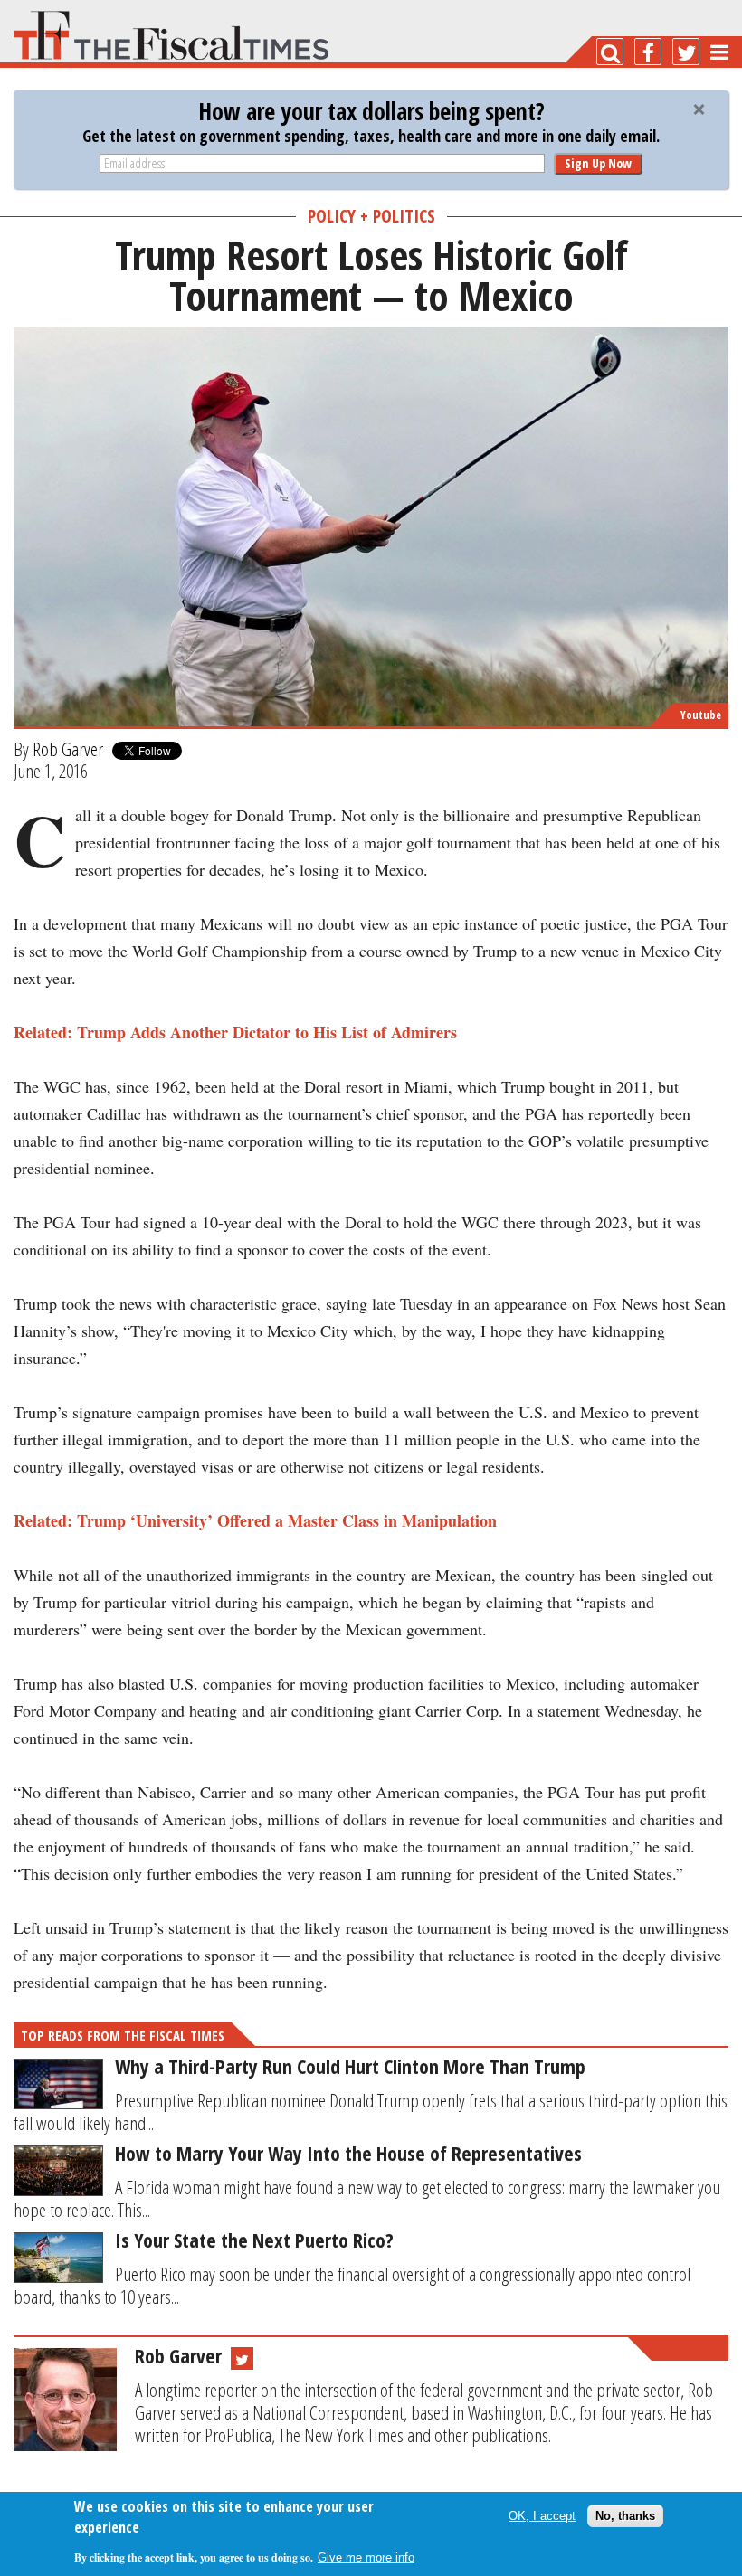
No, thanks (625, 2516)
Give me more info (366, 2557)
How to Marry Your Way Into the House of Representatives (348, 2153)
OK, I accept (542, 2516)
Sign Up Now (598, 163)
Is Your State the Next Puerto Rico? (254, 2240)
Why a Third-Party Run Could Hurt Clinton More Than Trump (350, 2066)
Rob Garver (68, 749)
